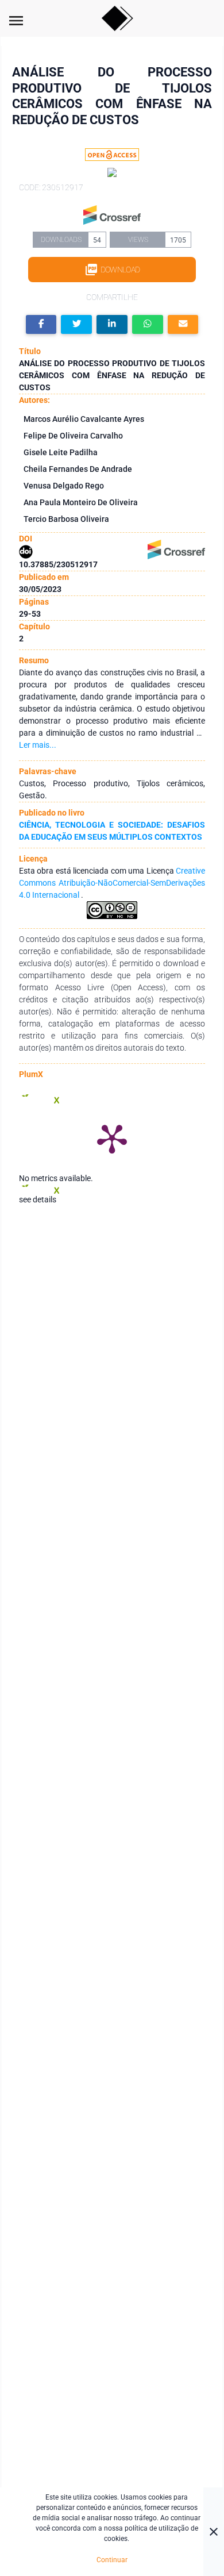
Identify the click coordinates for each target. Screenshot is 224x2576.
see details (38, 1199)
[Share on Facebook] (41, 324)
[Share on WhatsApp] (148, 324)
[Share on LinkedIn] (112, 324)
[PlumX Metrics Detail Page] (112, 1138)
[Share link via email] (183, 324)
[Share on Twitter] (76, 324)
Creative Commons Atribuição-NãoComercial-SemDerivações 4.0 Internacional (112, 883)
